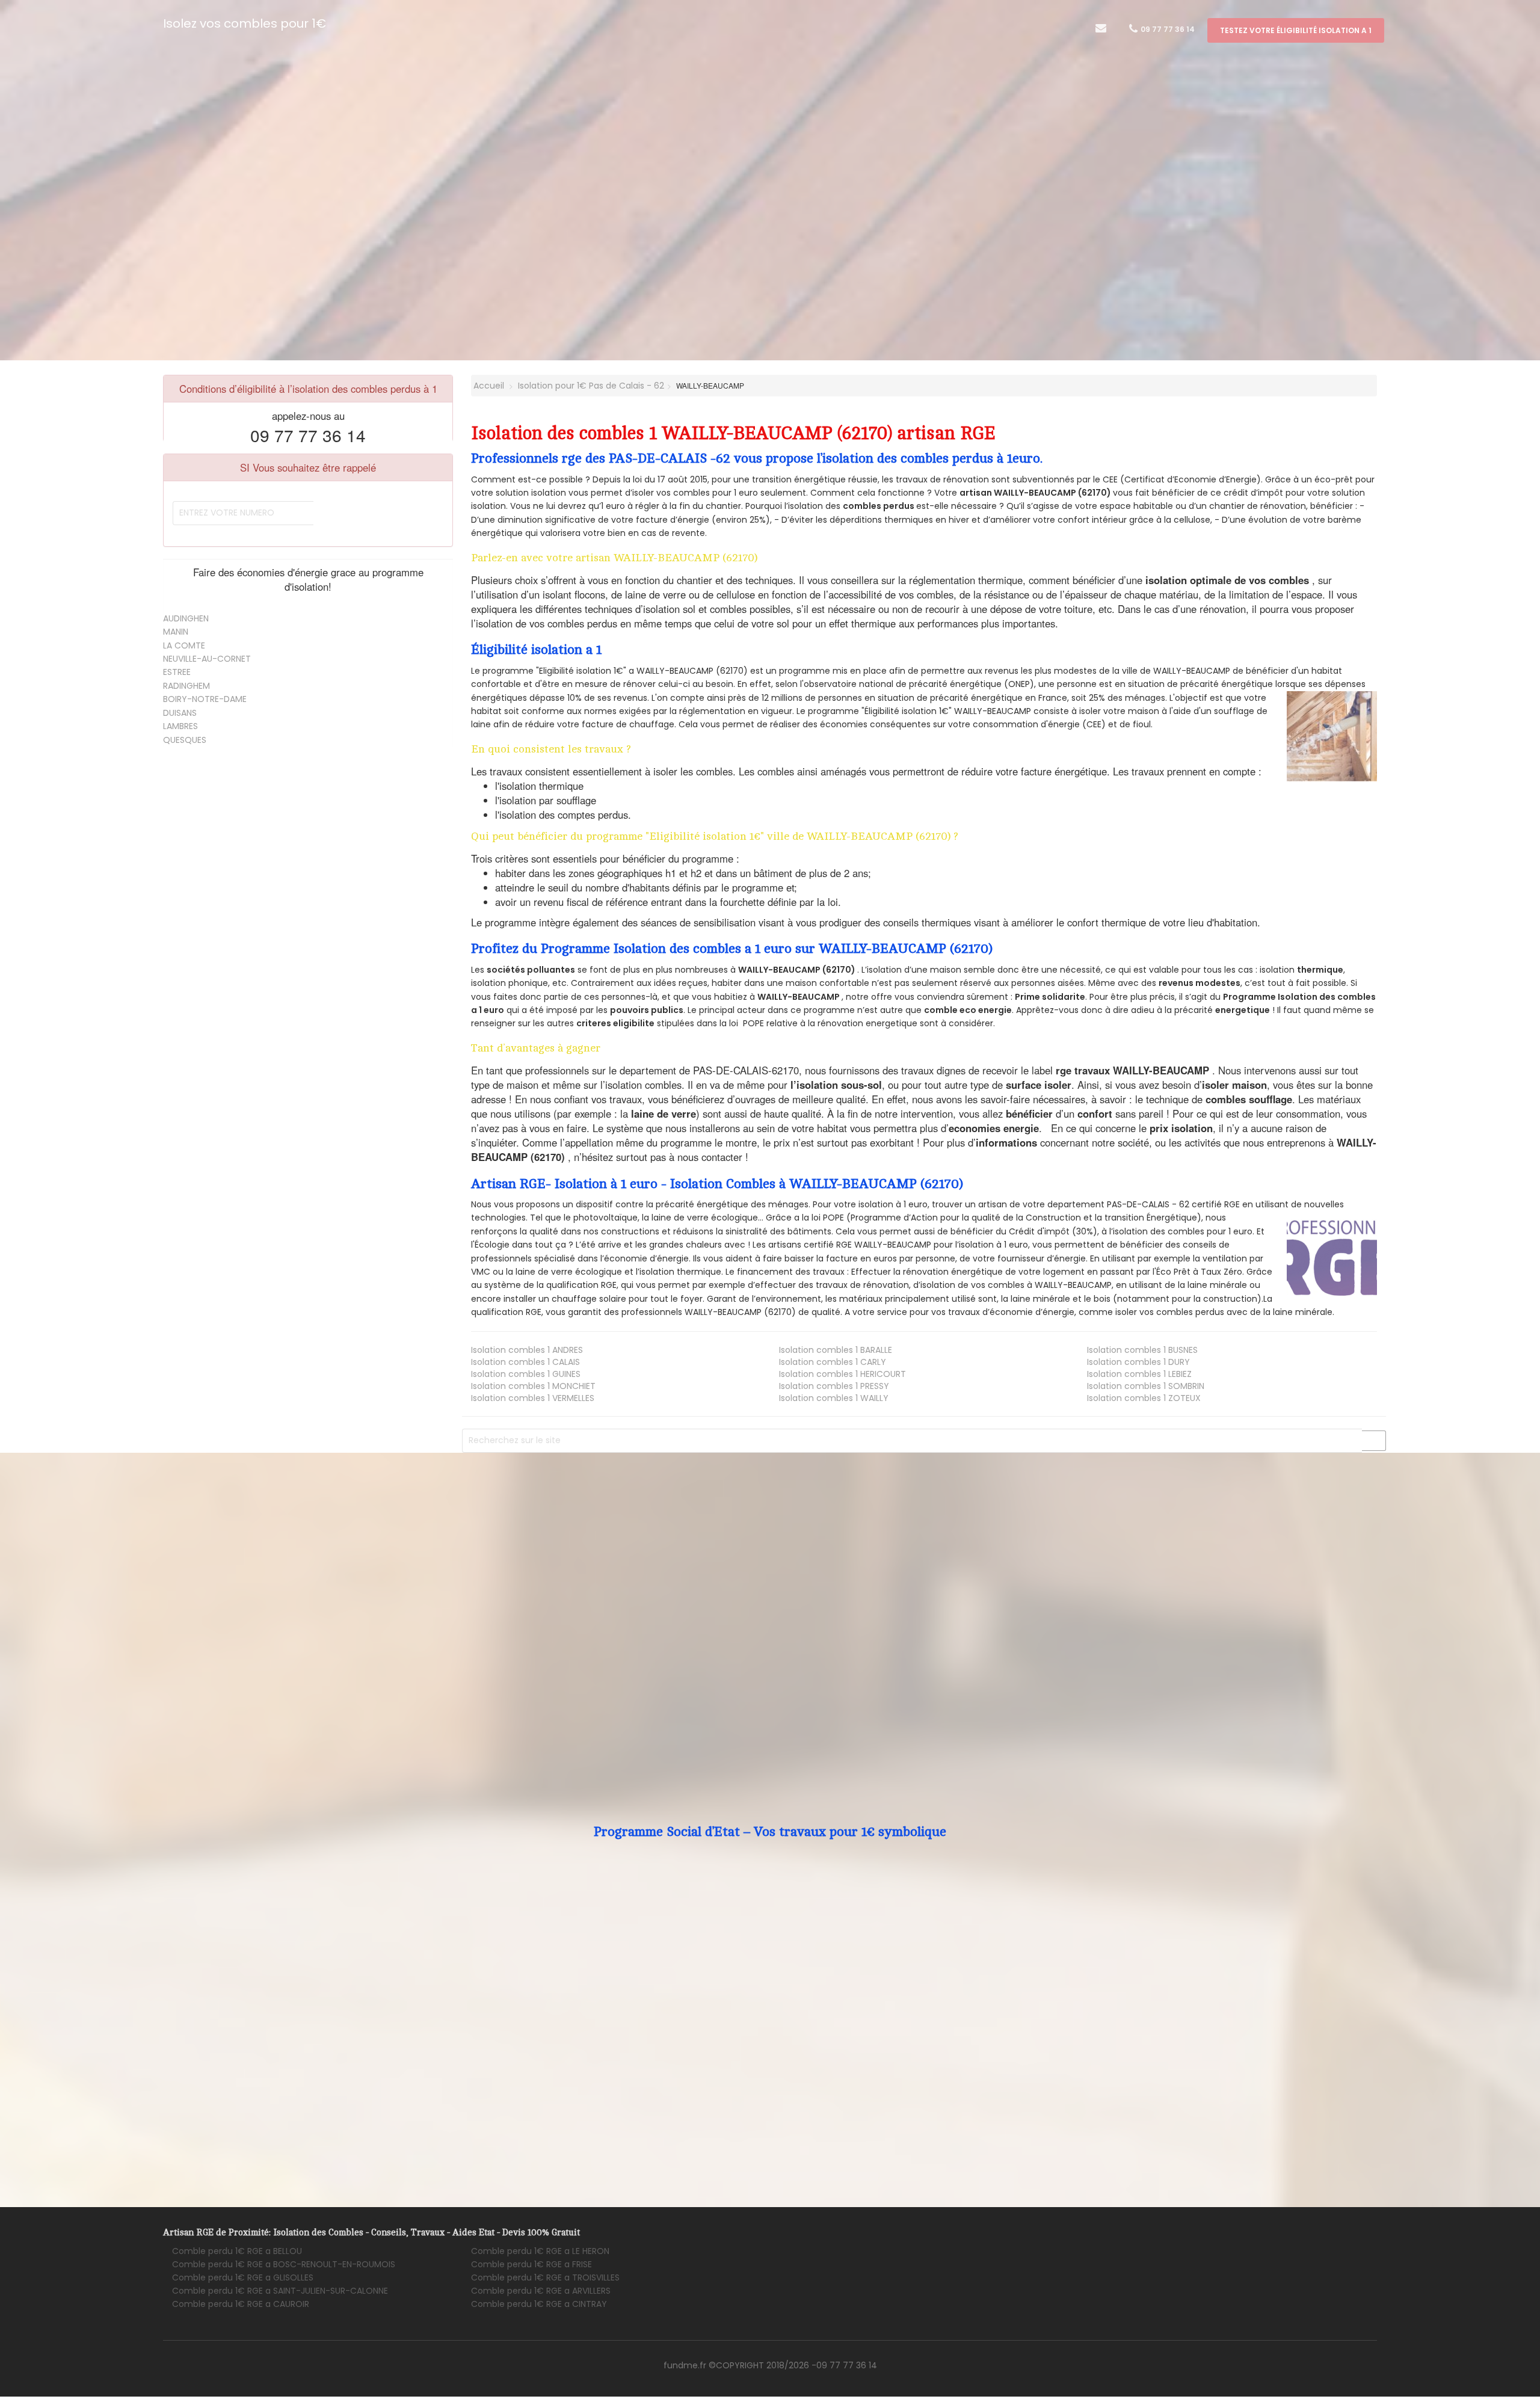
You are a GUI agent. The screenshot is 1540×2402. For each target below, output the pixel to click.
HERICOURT (842, 1374)
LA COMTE (184, 645)
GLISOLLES (243, 2277)
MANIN (176, 632)
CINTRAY (539, 2304)
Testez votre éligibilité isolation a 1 (1296, 30)
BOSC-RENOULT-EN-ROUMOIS (284, 2264)
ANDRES (527, 1350)
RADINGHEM (186, 686)
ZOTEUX (1144, 1398)
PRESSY (834, 1386)
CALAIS (525, 1362)
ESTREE (177, 672)
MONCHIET (533, 1386)
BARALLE (836, 1350)
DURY (1138, 1362)
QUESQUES (185, 740)
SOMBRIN (1146, 1386)
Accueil (488, 386)
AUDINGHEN (186, 618)
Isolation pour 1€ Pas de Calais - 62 (591, 386)
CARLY (833, 1362)
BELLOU (237, 2251)
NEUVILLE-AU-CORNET (207, 659)
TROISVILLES (545, 2277)
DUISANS (180, 713)
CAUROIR (241, 2304)
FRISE (531, 2264)
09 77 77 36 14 (1167, 29)
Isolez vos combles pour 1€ (245, 23)
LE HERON (540, 2251)
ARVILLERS (541, 2291)
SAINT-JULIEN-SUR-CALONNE (280, 2291)
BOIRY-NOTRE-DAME (205, 699)
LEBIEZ (1139, 1374)
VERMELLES (533, 1398)
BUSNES (1142, 1350)
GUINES (526, 1374)
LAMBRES (180, 726)
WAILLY (834, 1398)
